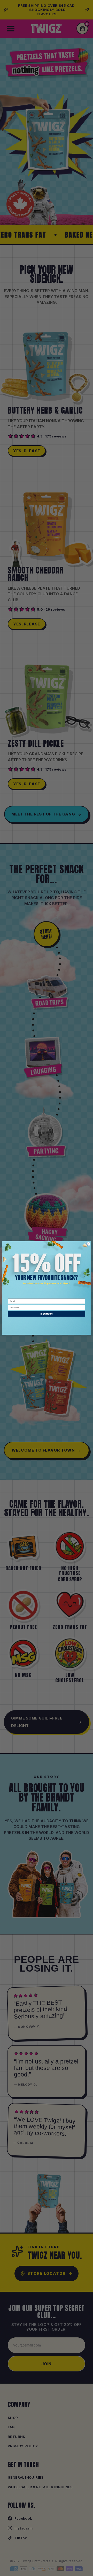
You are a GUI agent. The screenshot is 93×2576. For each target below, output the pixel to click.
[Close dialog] (88, 1244)
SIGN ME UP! (47, 1314)
